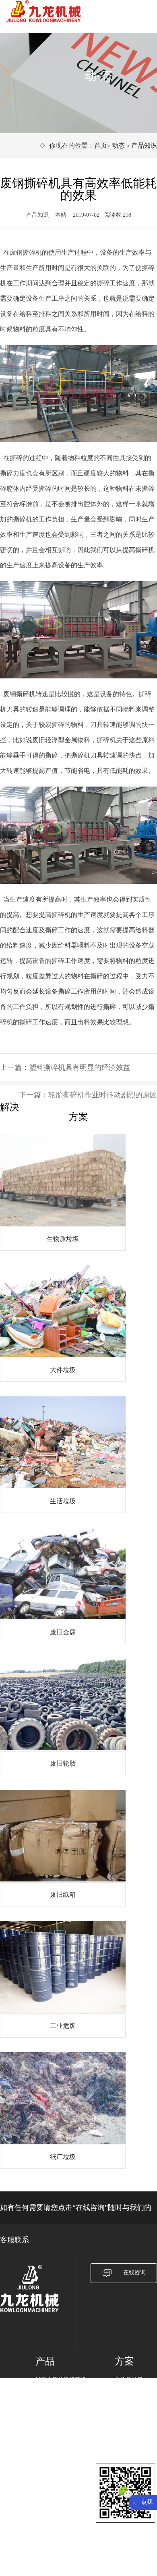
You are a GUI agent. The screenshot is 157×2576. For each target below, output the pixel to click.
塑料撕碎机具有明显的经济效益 (80, 1067)
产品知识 (144, 145)
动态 (118, 145)
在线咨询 (134, 2272)
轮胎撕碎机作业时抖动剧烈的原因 (103, 1095)
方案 (124, 2361)
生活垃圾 (126, 2401)
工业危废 (126, 2443)
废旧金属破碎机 (55, 2390)
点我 (147, 2502)
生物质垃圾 (129, 2380)
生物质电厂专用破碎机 (64, 2401)
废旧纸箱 (126, 2432)
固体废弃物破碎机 (58, 2411)
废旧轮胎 (126, 2422)
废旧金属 (126, 2411)
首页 (101, 145)
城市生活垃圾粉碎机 (61, 2380)
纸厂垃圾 (126, 2453)
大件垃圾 (126, 2390)
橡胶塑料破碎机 (55, 2422)
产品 (45, 2361)
